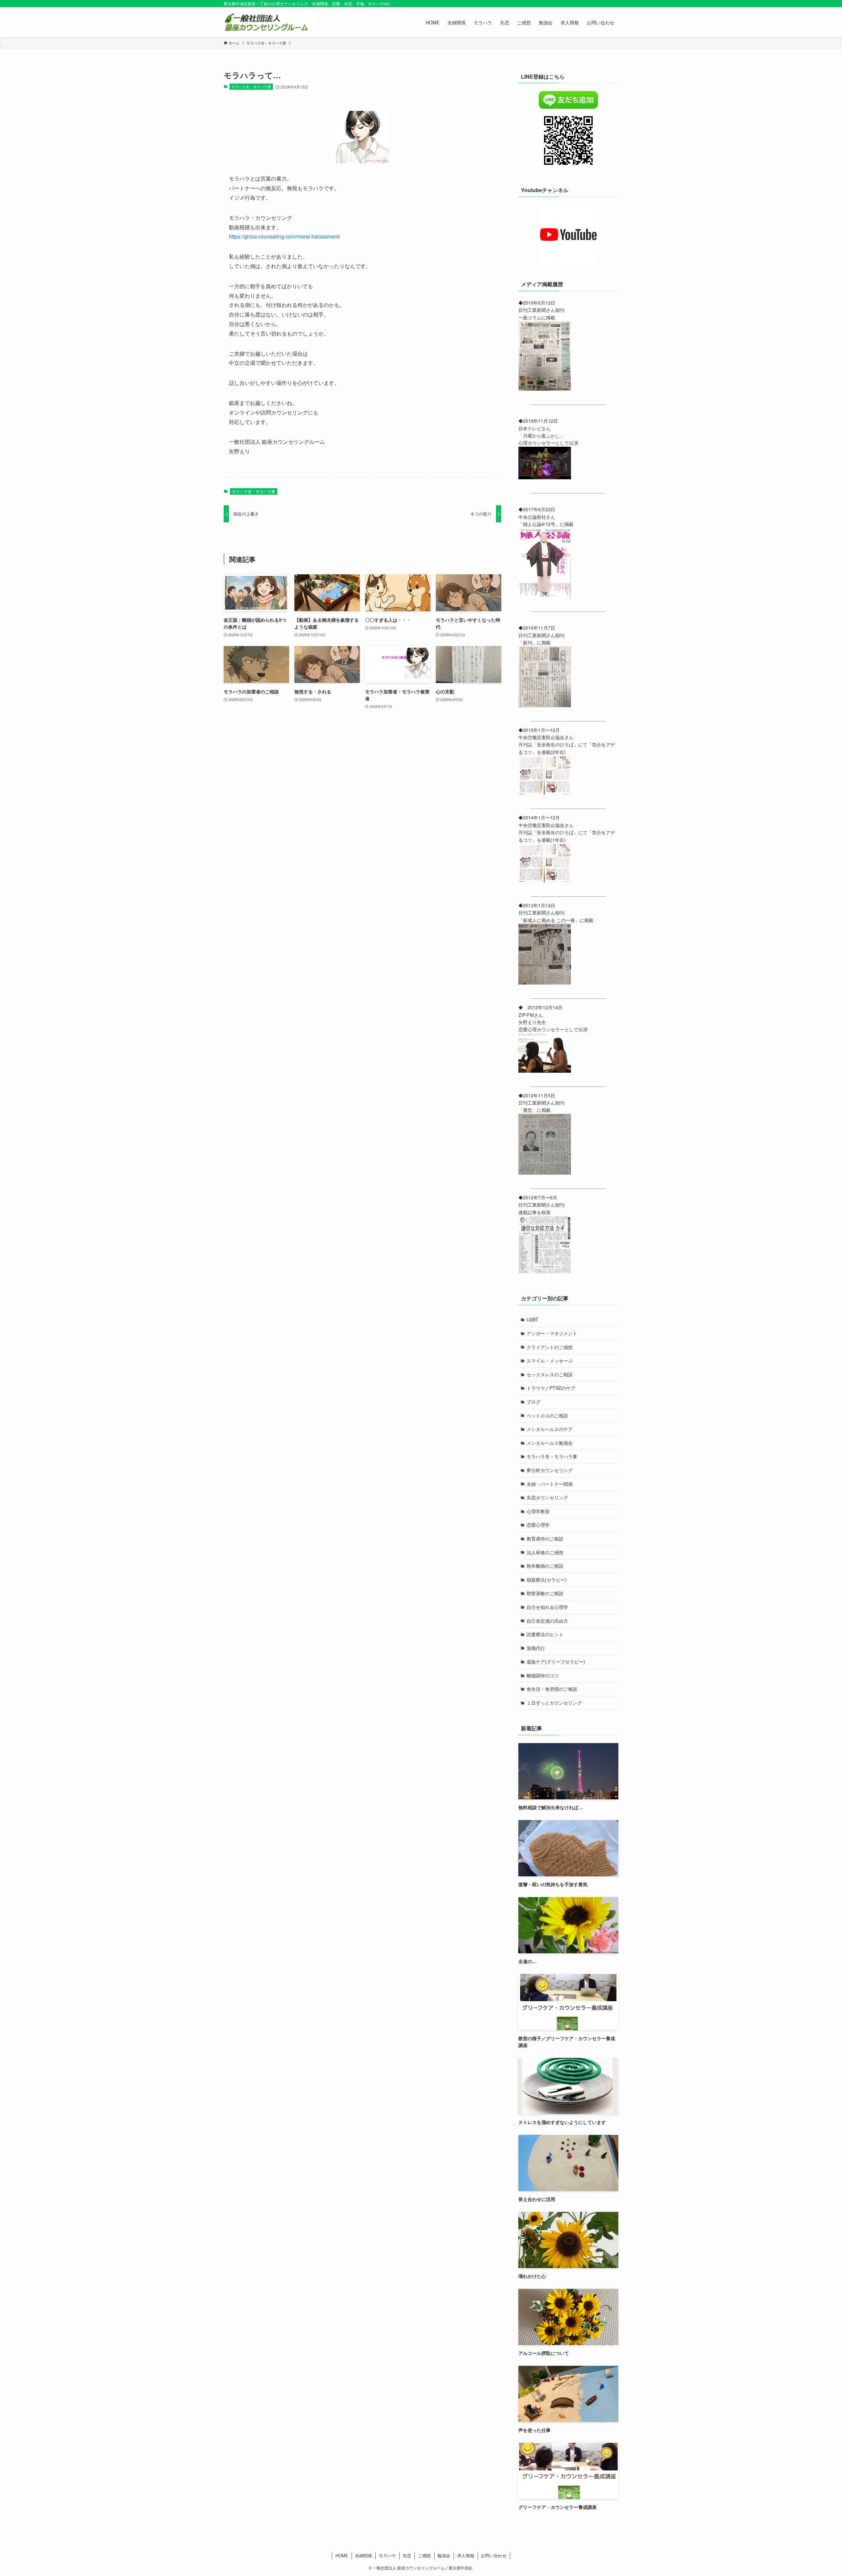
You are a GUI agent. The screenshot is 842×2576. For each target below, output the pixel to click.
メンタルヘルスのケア (550, 1429)
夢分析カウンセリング (550, 1470)
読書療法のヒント (545, 1634)
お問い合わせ (494, 2555)
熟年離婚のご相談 (545, 1566)
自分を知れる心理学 (547, 1607)
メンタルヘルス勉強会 (550, 1443)
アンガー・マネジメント (552, 1333)
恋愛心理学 (538, 1525)
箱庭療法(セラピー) (547, 1580)
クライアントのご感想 (550, 1347)
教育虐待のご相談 (545, 1538)
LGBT (532, 1319)
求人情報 (466, 2555)
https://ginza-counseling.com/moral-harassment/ (285, 236)
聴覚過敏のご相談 (545, 1593)
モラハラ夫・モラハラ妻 (251, 87)
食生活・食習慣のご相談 (552, 1689)
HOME (342, 2555)
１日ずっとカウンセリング (554, 1703)
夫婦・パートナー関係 (550, 1484)
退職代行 (536, 1648)
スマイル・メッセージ (550, 1361)
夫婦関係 (363, 2555)
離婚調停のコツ (543, 1675)
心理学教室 (538, 1511)
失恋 (407, 2555)
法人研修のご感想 (545, 1552)
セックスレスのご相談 (550, 1374)
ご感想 (424, 2555)
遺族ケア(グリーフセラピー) (556, 1662)
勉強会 (444, 2555)
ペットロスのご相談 (547, 1415)
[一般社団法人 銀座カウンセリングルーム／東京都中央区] (269, 22)
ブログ (533, 1402)
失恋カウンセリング (547, 1497)
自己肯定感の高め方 (547, 1621)
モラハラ (387, 2555)
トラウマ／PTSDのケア (551, 1388)
